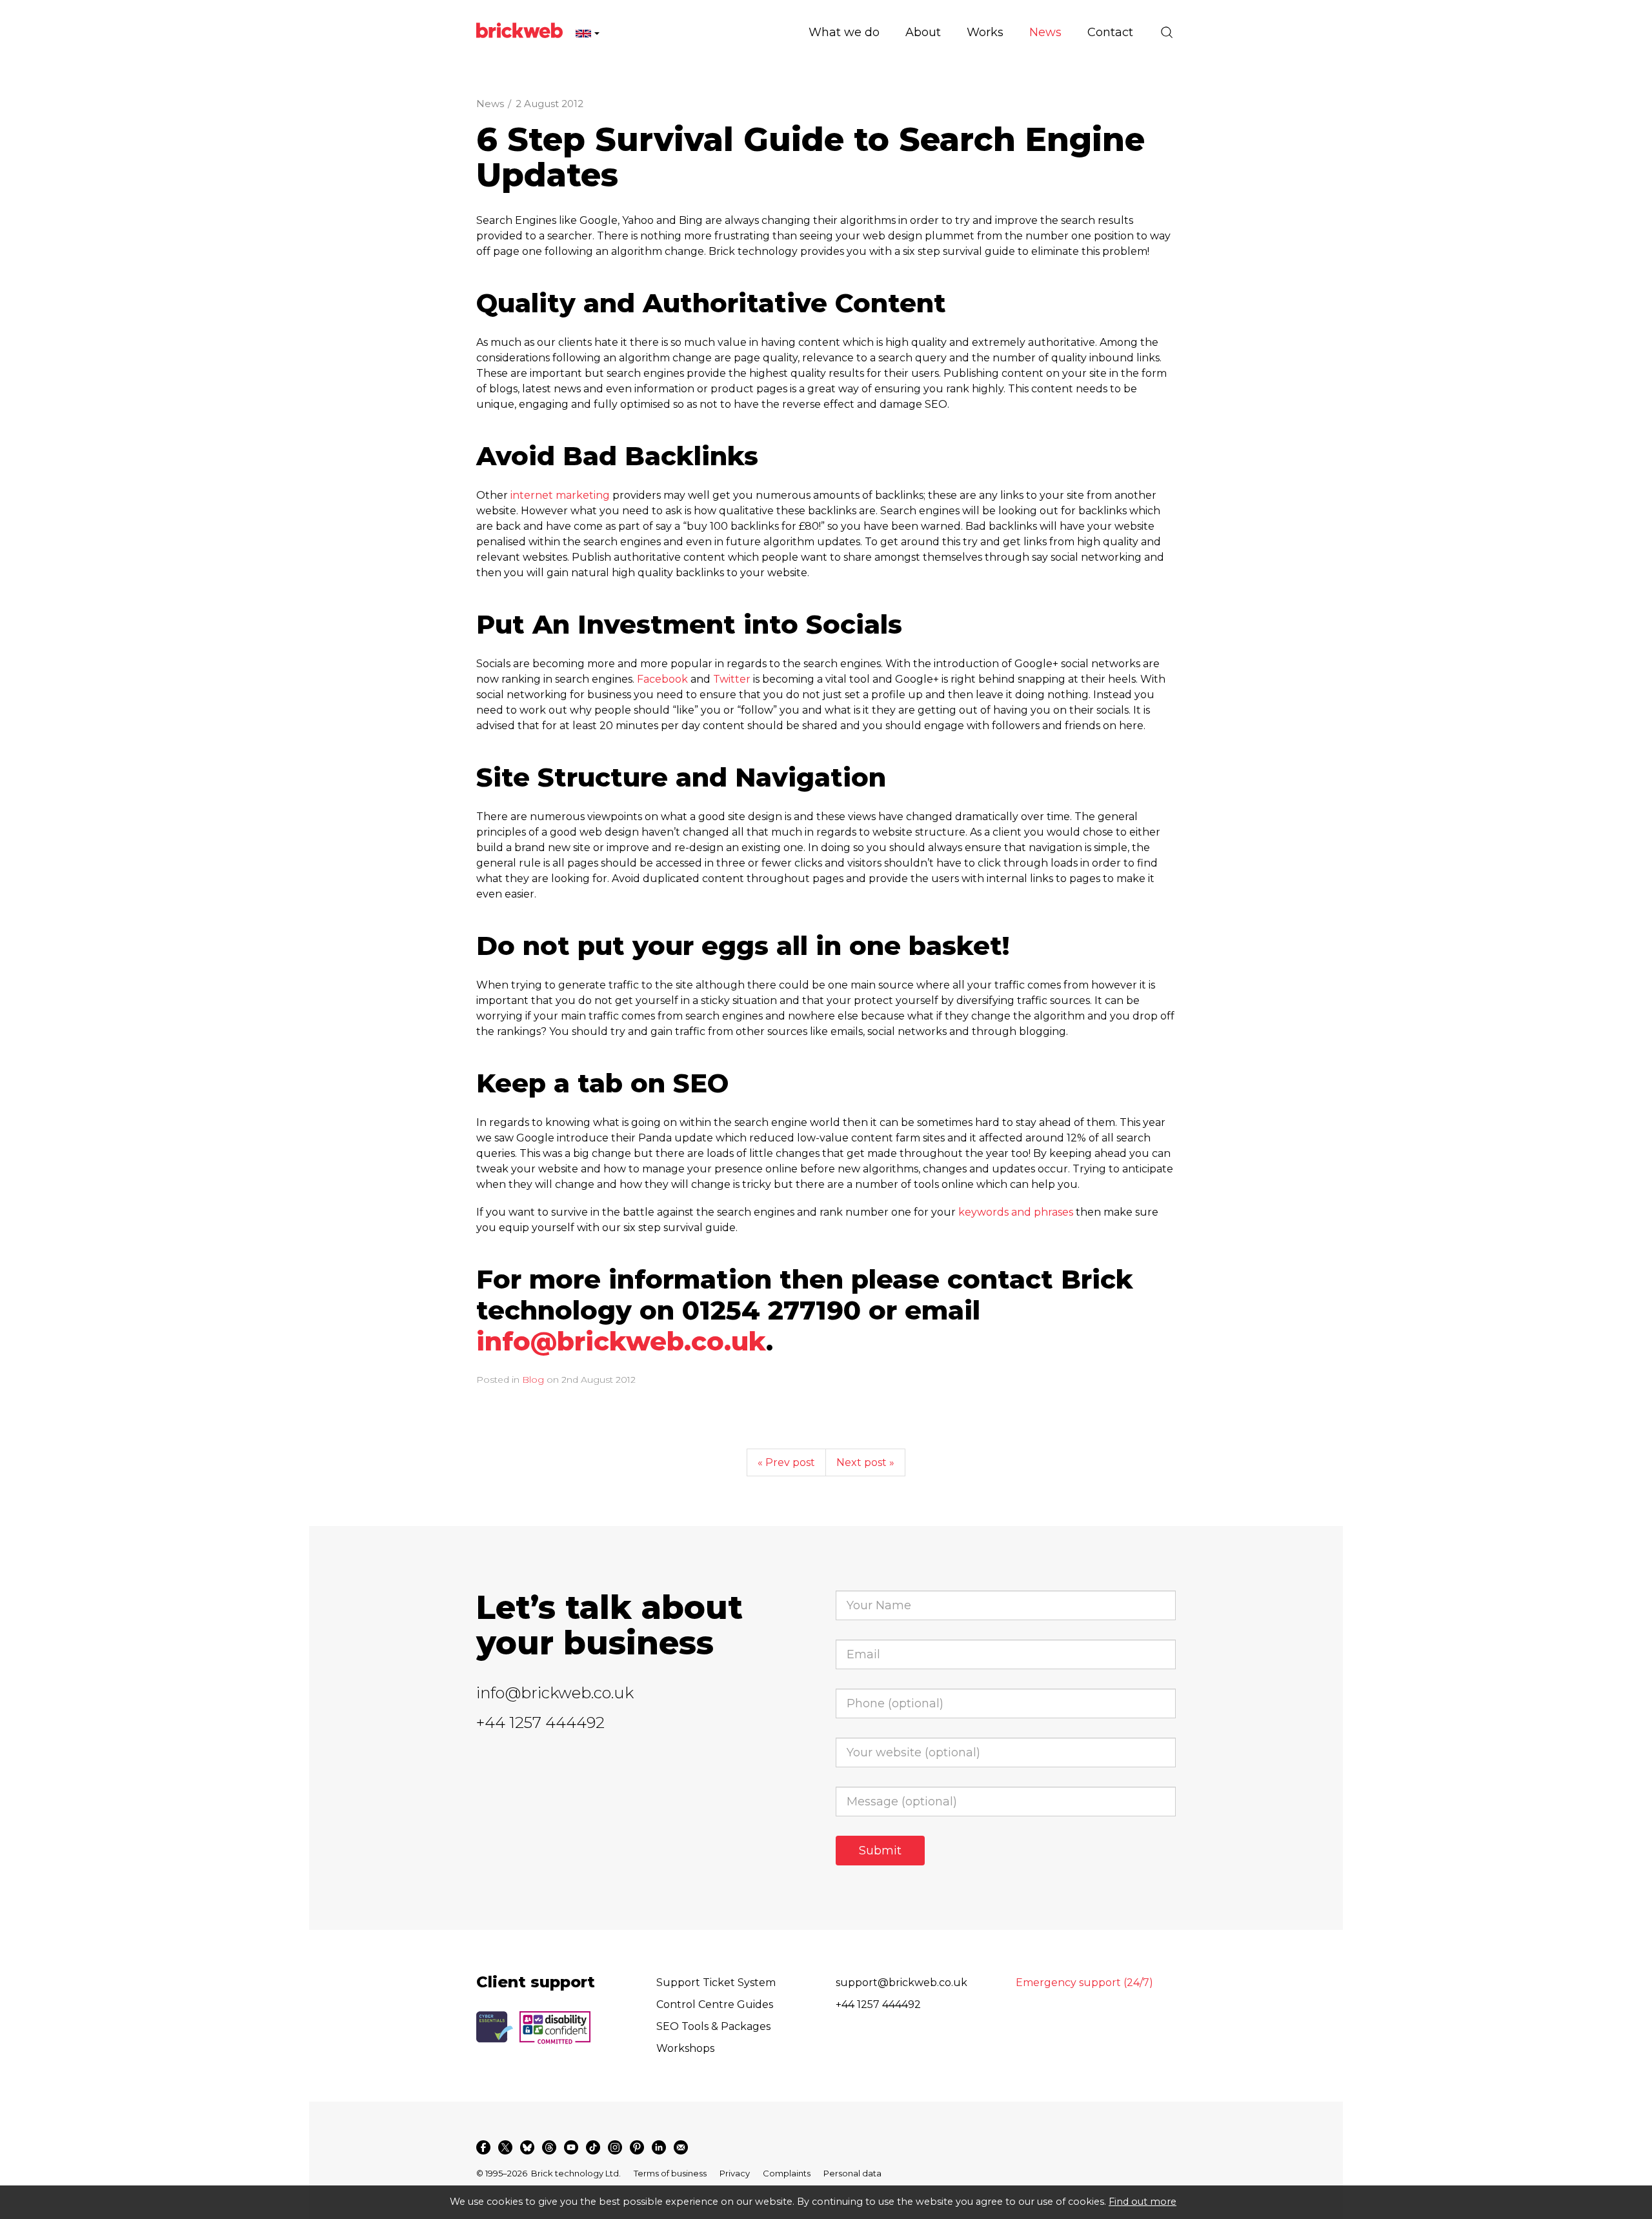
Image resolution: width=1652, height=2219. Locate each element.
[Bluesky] (527, 2147)
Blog (533, 1380)
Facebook (662, 679)
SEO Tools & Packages (713, 2026)
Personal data (852, 2173)
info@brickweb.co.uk (621, 1341)
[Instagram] (615, 2147)
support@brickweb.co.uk (902, 1983)
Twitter (732, 679)
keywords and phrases (1016, 1212)
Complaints (787, 2173)
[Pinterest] (637, 2147)
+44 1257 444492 (540, 1722)
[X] (505, 2147)
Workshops (685, 2048)
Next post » (865, 1462)
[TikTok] (593, 2147)
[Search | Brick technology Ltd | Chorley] (1167, 32)
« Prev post (786, 1462)
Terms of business (670, 2173)
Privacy (735, 2173)
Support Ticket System (716, 1983)
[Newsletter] (681, 2147)
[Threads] (549, 2147)
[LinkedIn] (659, 2147)
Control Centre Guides (715, 2004)
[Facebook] (483, 2147)
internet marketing (560, 495)
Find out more (1143, 2202)
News (490, 104)
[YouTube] (571, 2147)
